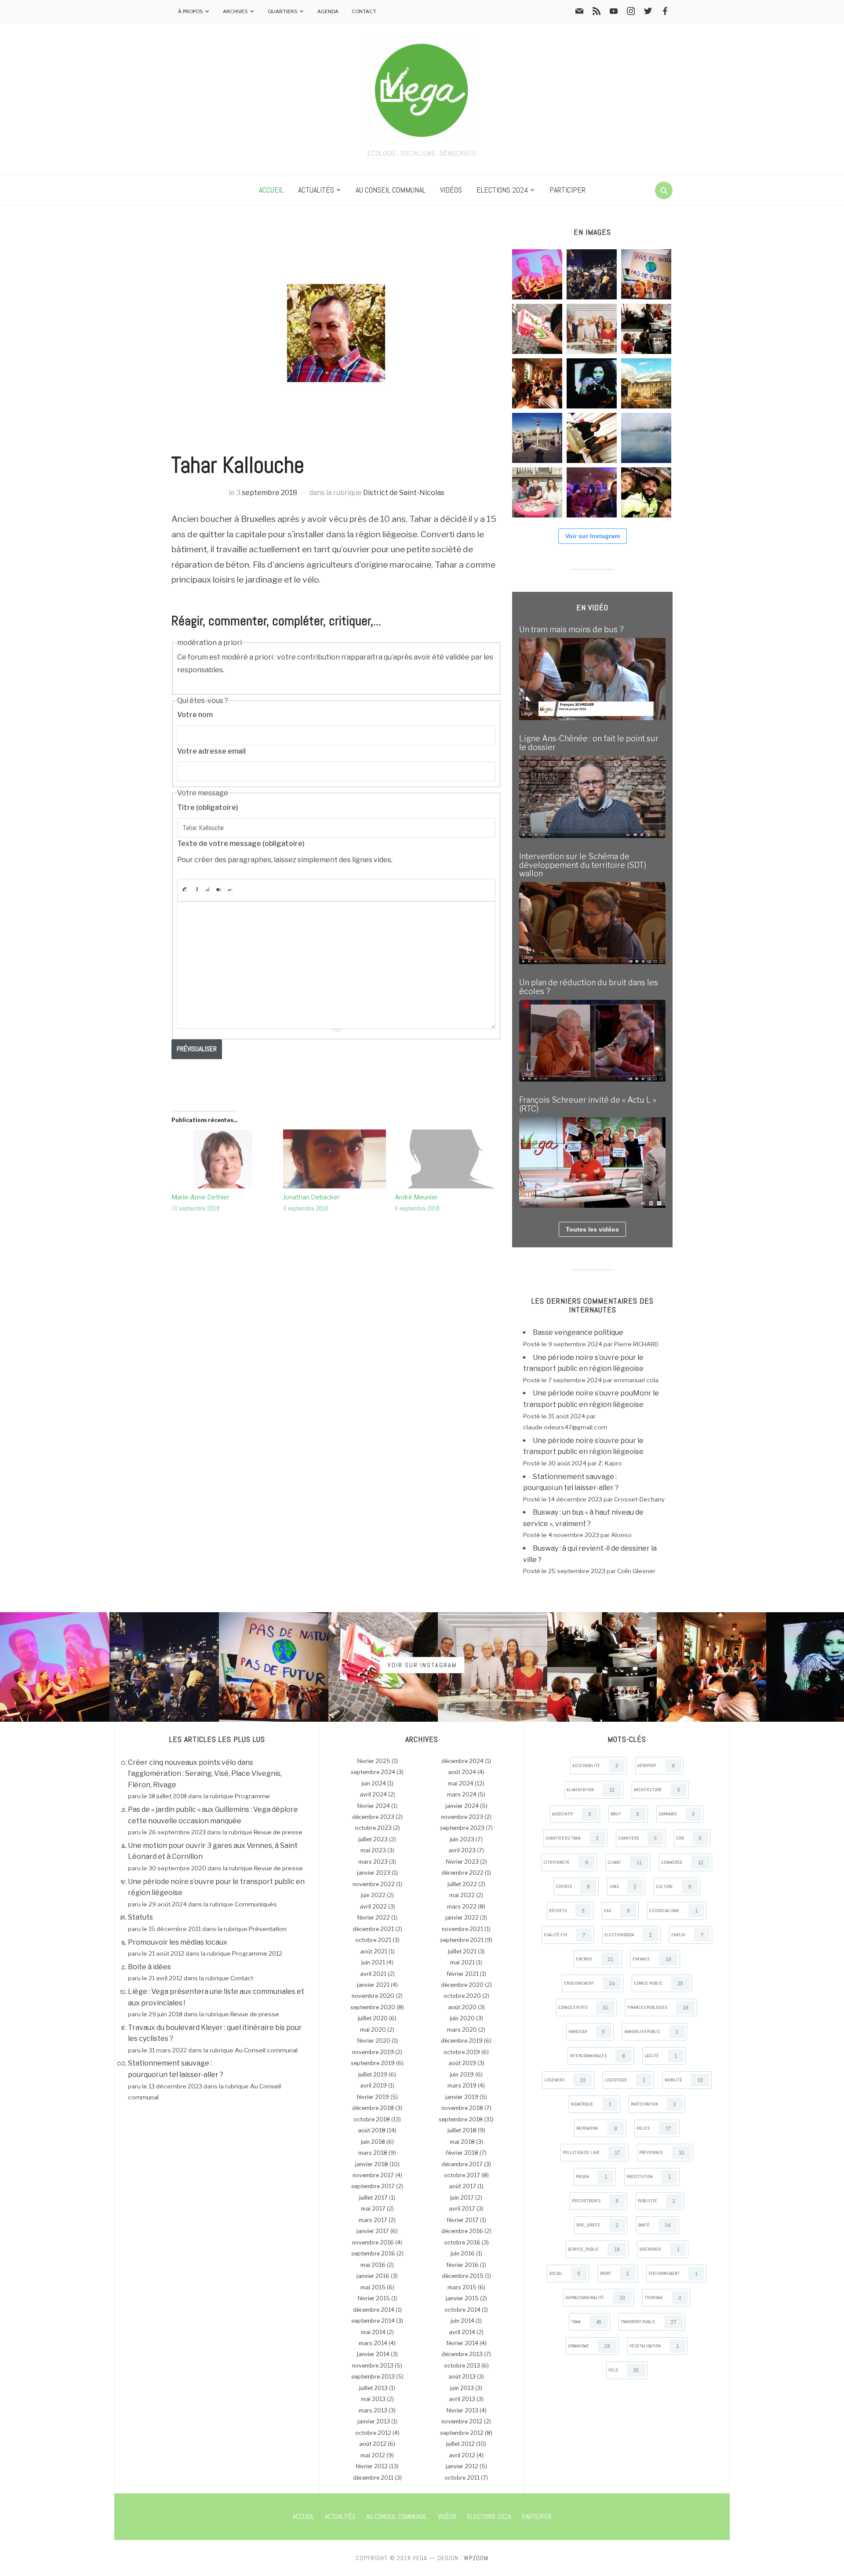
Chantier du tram (572, 1838)
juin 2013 (462, 2388)
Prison (591, 2177)
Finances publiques (658, 2008)
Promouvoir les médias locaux (178, 1942)
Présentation (268, 1929)
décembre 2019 (462, 2041)
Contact (364, 11)
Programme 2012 (257, 1953)
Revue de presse (278, 1832)
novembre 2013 (373, 2366)
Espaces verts (583, 2008)
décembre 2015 (463, 2276)
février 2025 (374, 1761)
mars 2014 (373, 2343)
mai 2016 (373, 2265)
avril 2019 (373, 2086)
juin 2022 (373, 1895)
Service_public (594, 2249)
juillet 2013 (373, 2388)
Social (565, 2274)
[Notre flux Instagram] (631, 13)
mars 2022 (462, 1907)
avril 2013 (462, 2399)
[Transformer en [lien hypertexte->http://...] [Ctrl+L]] (207, 889)
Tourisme (663, 2298)
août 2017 (462, 2186)
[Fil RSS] (597, 13)
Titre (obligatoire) (208, 807)
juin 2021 (373, 1962)
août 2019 (462, 2063)
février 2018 (462, 2153)
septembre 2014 (373, 2321)
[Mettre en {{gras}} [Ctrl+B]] (184, 889)
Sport (614, 2274)
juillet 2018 (462, 2130)
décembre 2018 (373, 2108)
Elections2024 (628, 1935)
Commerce (682, 1862)
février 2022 (373, 1918)
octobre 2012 (373, 2433)
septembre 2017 (373, 2186)
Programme (252, 1796)
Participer (568, 190)
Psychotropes (595, 2201)
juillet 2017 (373, 2198)
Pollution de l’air (591, 2153)
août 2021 (374, 1951)
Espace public (658, 1983)
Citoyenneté (566, 1862)
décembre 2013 (462, 2354)
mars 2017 (373, 2220)
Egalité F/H (564, 1935)
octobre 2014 (462, 2310)
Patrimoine (597, 2128)
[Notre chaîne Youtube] (614, 13)
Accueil (271, 190)
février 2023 (462, 1862)
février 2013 (462, 2410)
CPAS (623, 1887)
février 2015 (374, 2298)
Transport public (648, 2322)
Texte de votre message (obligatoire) (241, 843)
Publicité (657, 2201)
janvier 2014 (373, 2354)
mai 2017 (373, 2209)
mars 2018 (373, 2153)
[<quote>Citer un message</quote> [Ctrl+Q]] (218, 889)
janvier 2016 (373, 2276)
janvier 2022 (462, 1918)
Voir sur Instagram (593, 536)
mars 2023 (373, 1862)
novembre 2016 (373, 2243)
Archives (235, 11)
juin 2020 (462, 2018)
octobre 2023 (373, 1828)
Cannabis (677, 1814)
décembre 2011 (373, 2478)
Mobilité (684, 2080)
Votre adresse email (211, 751)
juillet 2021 (462, 1951)
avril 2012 (462, 2455)
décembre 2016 (462, 2231)
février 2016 (462, 2265)
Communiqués (256, 1904)
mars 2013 (373, 2410)
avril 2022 (373, 1907)
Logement (565, 2080)
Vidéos (451, 190)
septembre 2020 (373, 2007)
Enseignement (589, 1983)
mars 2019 (462, 2086)
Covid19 (573, 1887)
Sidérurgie (659, 2249)
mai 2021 (462, 1962)
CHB (689, 1838)
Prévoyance (662, 2153)
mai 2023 (373, 1850)
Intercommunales (597, 2056)
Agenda (328, 11)
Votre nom (195, 715)
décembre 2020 (462, 1985)
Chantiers (637, 1838)
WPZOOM (476, 2558)
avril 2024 (373, 1794)
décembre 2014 (374, 2310)
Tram (586, 2322)
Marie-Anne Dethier (200, 1197)
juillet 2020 (373, 2018)
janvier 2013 (374, 2421)
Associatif (572, 1814)
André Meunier (416, 1197)
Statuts (140, 1917)
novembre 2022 (374, 1884)
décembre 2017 (462, 2164)
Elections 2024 (502, 190)
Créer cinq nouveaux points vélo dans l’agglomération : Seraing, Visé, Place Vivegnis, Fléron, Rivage (205, 1774)
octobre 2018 (372, 2119)
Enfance (652, 1959)
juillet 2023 (373, 1839)
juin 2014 (462, 2321)
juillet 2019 (373, 2075)
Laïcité (661, 2056)
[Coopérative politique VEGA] (422, 89)
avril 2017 (462, 2209)
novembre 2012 (462, 2421)
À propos (190, 11)
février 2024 (373, 1806)
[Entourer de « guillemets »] (230, 889)
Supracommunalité (595, 2298)
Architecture (657, 1790)
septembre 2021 (462, 1940)
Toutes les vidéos (592, 1229)
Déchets (567, 1911)
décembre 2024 (462, 1761)
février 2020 (374, 2041)
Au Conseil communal (391, 190)
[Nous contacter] (579, 13)
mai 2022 (462, 1895)
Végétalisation (654, 2346)
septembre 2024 (373, 1772)
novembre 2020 (373, 1996)
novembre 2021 (462, 1929)
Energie (595, 1959)
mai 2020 (373, 2030)
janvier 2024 (462, 1806)
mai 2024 (461, 1784)
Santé (654, 2225)
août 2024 (462, 1772)
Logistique (625, 2080)
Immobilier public (651, 2032)
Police (654, 2128)
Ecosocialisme (673, 1911)
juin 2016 (463, 2254)
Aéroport (656, 1766)
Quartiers (282, 11)
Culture (674, 1887)
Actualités (316, 190)
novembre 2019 (373, 2052)
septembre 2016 (373, 2254)
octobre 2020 (462, 1996)
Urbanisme (589, 2346)
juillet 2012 (460, 2444)
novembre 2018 (462, 2108)
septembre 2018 (269, 493)
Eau (617, 1911)
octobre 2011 (462, 2478)
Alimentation (591, 1790)
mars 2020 (462, 2030)
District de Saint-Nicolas (404, 493)
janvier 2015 (462, 2298)
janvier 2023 (374, 1873)
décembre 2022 (462, 1873)
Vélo (624, 2370)
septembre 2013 (373, 2377)
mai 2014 (373, 2332)
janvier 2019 (462, 2097)
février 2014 (462, 2343)
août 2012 (373, 2444)
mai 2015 (373, 2287)
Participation (653, 2104)
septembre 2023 (462, 1828)
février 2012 (372, 2466)
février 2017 (463, 2220)
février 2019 (373, 2097)
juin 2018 (373, 2142)
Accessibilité (595, 1766)
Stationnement (673, 2274)
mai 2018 (462, 2142)
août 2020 (462, 2007)
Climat (625, 1862)
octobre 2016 (462, 2243)
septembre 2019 (373, 2063)
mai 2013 (373, 2399)
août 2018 (372, 2130)
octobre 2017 (462, 2175)
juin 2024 (374, 1784)
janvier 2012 (462, 2466)
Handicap (587, 2032)
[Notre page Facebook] (665, 13)
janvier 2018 (372, 2164)
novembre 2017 (373, 2175)
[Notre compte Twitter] (648, 13)
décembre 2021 (373, 1929)
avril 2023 (462, 1850)
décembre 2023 (373, 1817)
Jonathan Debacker (311, 1197)
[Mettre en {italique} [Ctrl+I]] (196, 889)
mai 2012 (373, 2455)
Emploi (687, 1935)
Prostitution (649, 2177)
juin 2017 (462, 2198)
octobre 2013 (462, 2366)
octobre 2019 (462, 2052)
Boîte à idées (149, 1967)
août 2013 (462, 2377)
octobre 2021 (373, 1940)
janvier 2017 (373, 2231)
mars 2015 (462, 2287)
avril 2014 (462, 2332)
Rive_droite (597, 2225)
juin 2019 (462, 2075)
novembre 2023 (462, 1817)
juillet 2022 (462, 1884)
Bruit (625, 1814)
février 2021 (463, 1974)
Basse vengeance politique (578, 1332)
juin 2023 (462, 1839)
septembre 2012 (462, 2433)
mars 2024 (462, 1794)
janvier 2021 (373, 1985)
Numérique (591, 2104)
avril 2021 (373, 1974)
